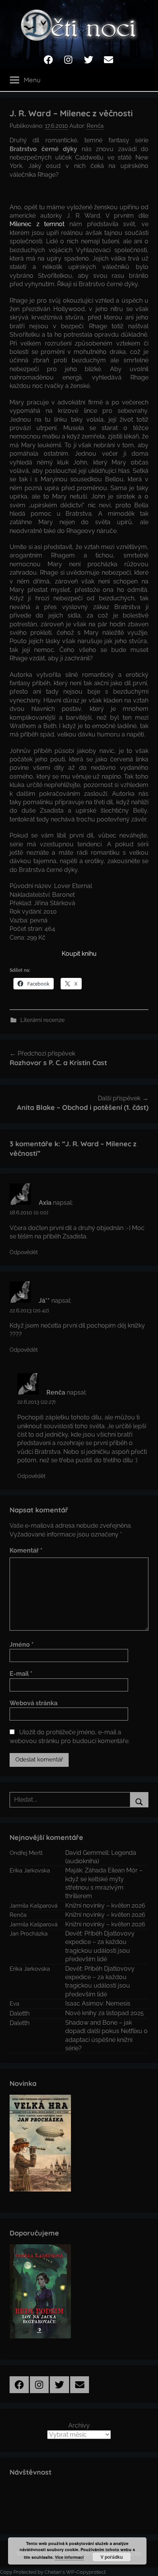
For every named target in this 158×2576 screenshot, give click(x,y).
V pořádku (112, 2557)
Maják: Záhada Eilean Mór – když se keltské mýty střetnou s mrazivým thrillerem (104, 1883)
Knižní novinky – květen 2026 (105, 1906)
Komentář (26, 1550)
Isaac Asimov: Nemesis (98, 2003)
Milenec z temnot (37, 224)
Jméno (22, 1645)
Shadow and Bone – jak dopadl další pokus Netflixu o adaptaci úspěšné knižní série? (106, 2035)
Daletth (20, 2013)
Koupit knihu (79, 954)
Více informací (69, 2557)
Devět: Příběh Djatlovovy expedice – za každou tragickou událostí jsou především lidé (100, 1946)
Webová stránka (34, 1703)
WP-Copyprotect (86, 2572)
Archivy (79, 2425)
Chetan (53, 2572)
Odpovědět (24, 1252)
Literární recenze (43, 1020)
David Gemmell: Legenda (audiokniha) (101, 1857)
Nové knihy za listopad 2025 (105, 2013)
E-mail (21, 1674)
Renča (95, 126)
